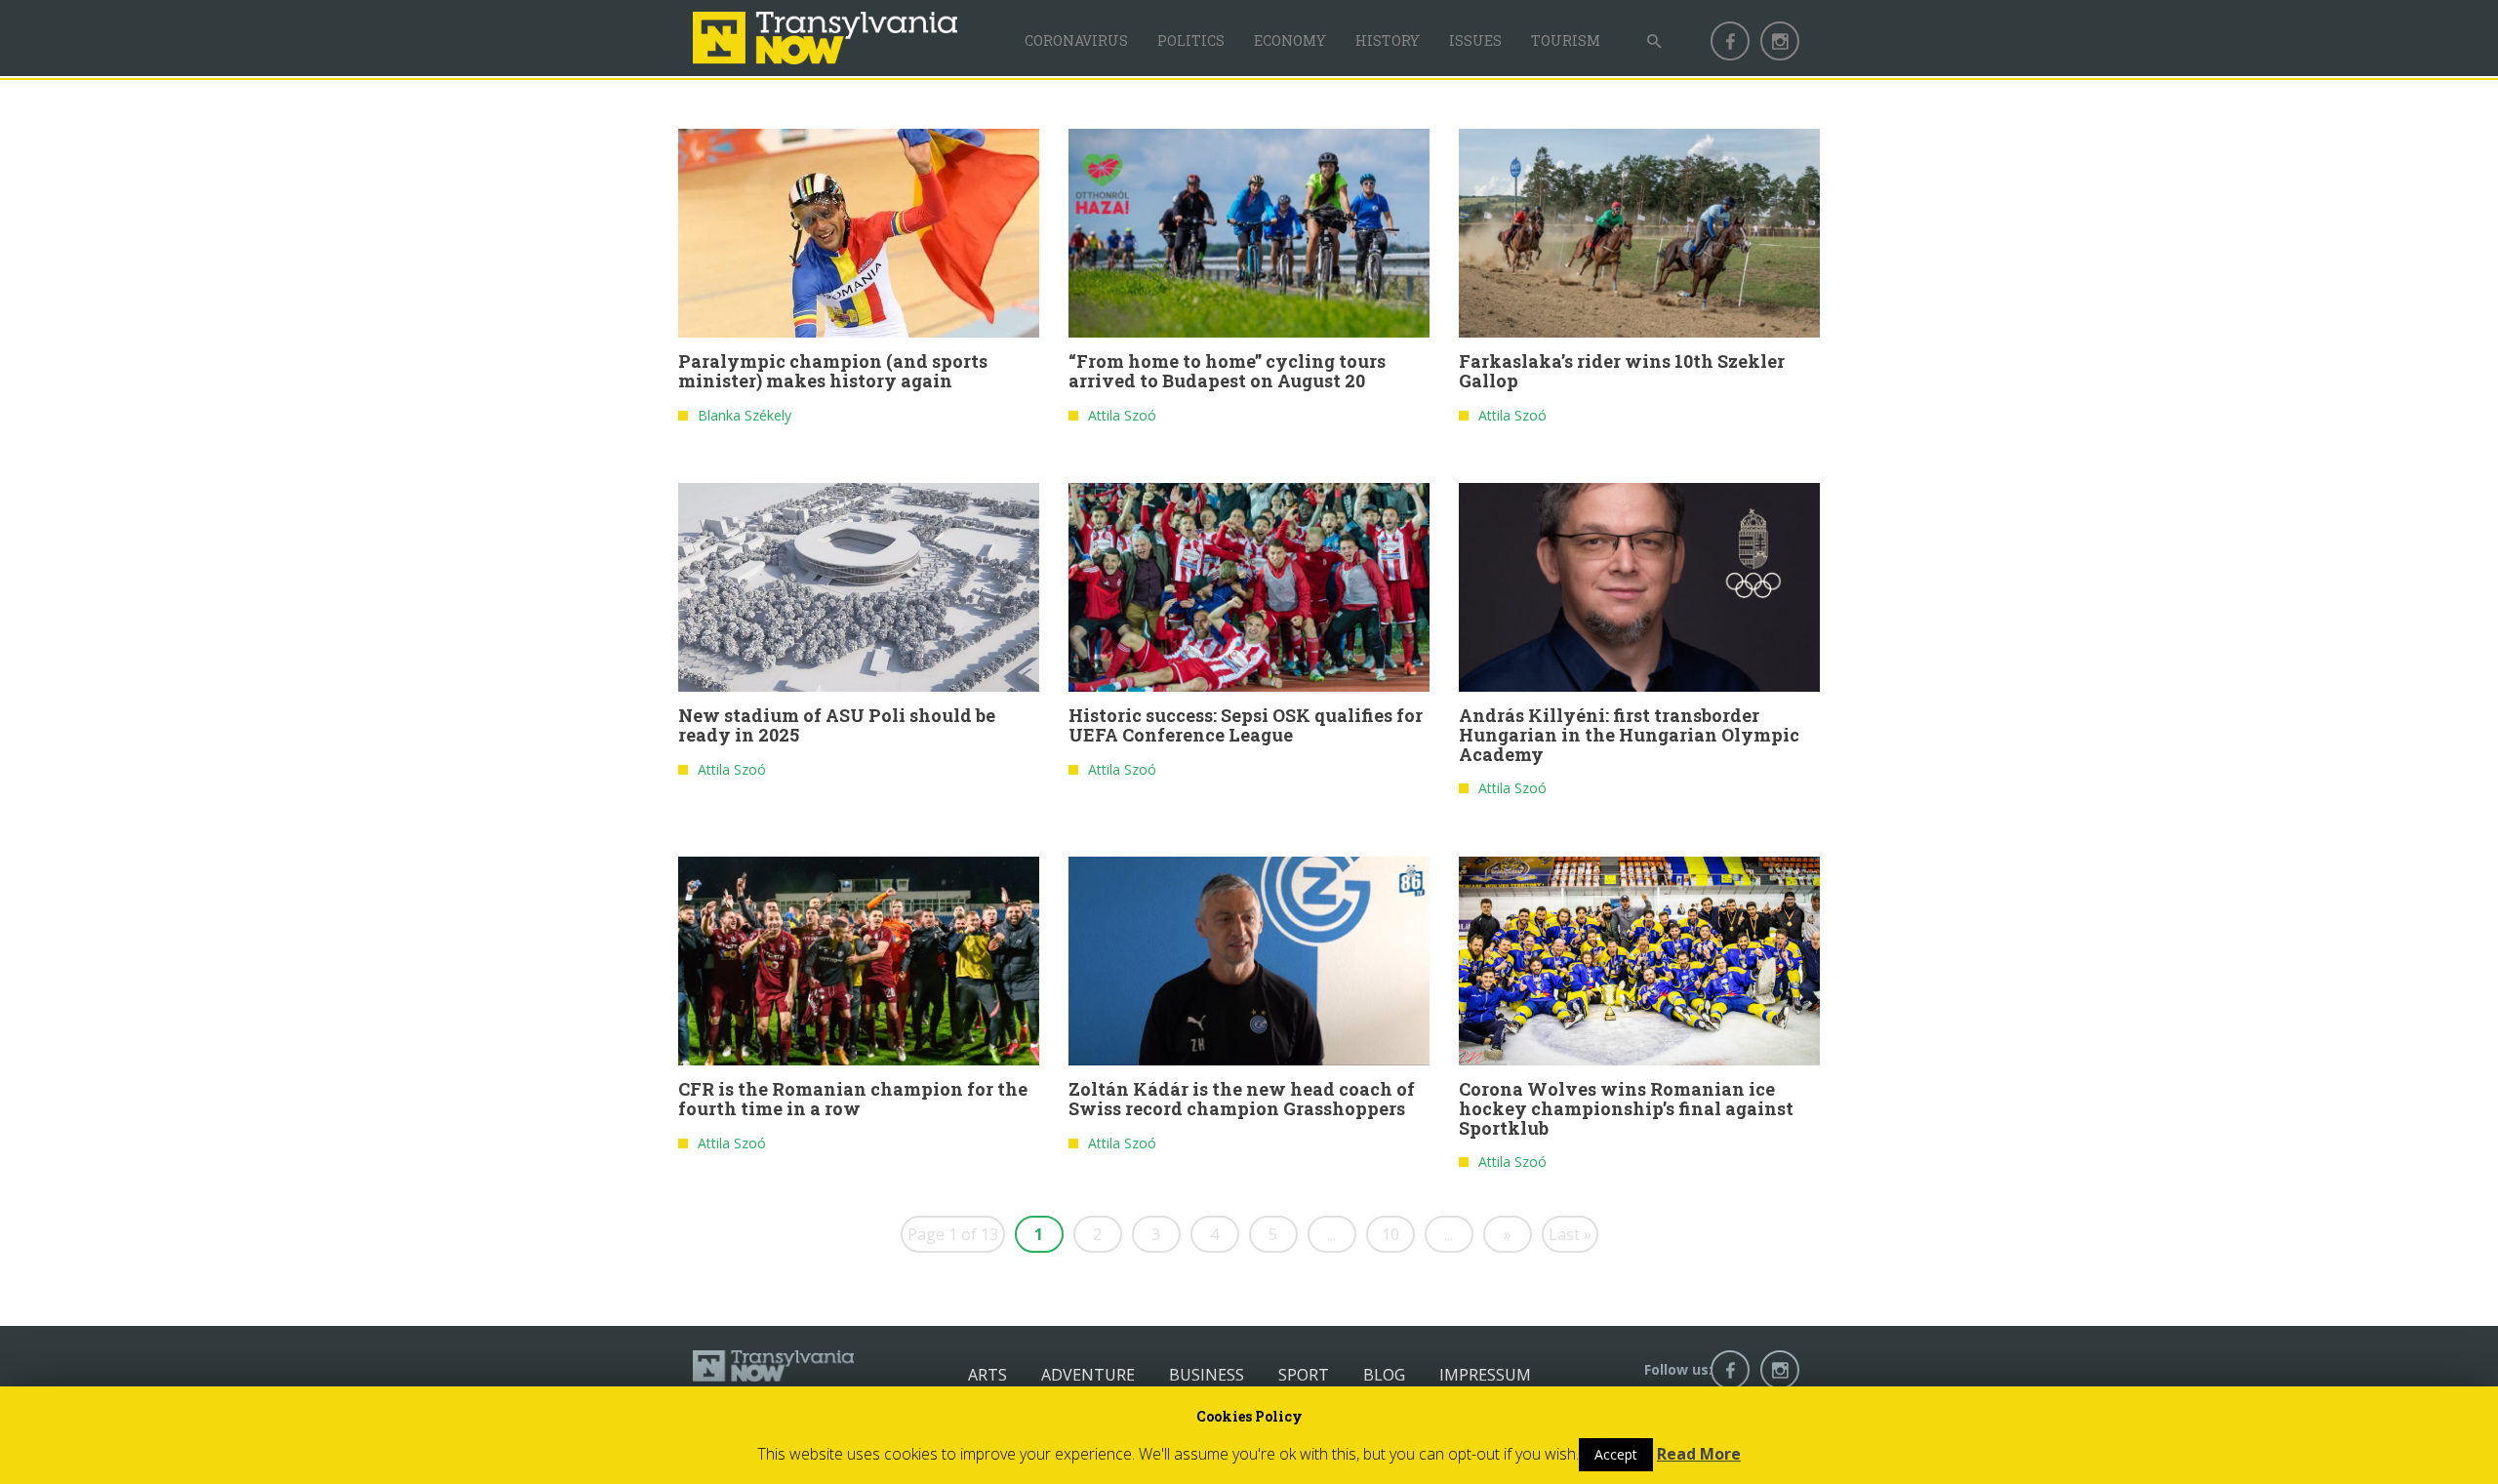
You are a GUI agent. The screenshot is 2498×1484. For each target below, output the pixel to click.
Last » (1570, 1234)
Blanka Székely (745, 415)
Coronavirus (1076, 40)
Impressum (1485, 1375)
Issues (1475, 40)
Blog (1384, 1375)
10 (1390, 1234)
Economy (1290, 40)
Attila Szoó (1122, 415)
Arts (987, 1375)
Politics (1191, 40)
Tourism (1566, 40)
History (1388, 40)
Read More (1699, 1454)
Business (1207, 1375)
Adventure (1088, 1375)
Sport (1304, 1375)
